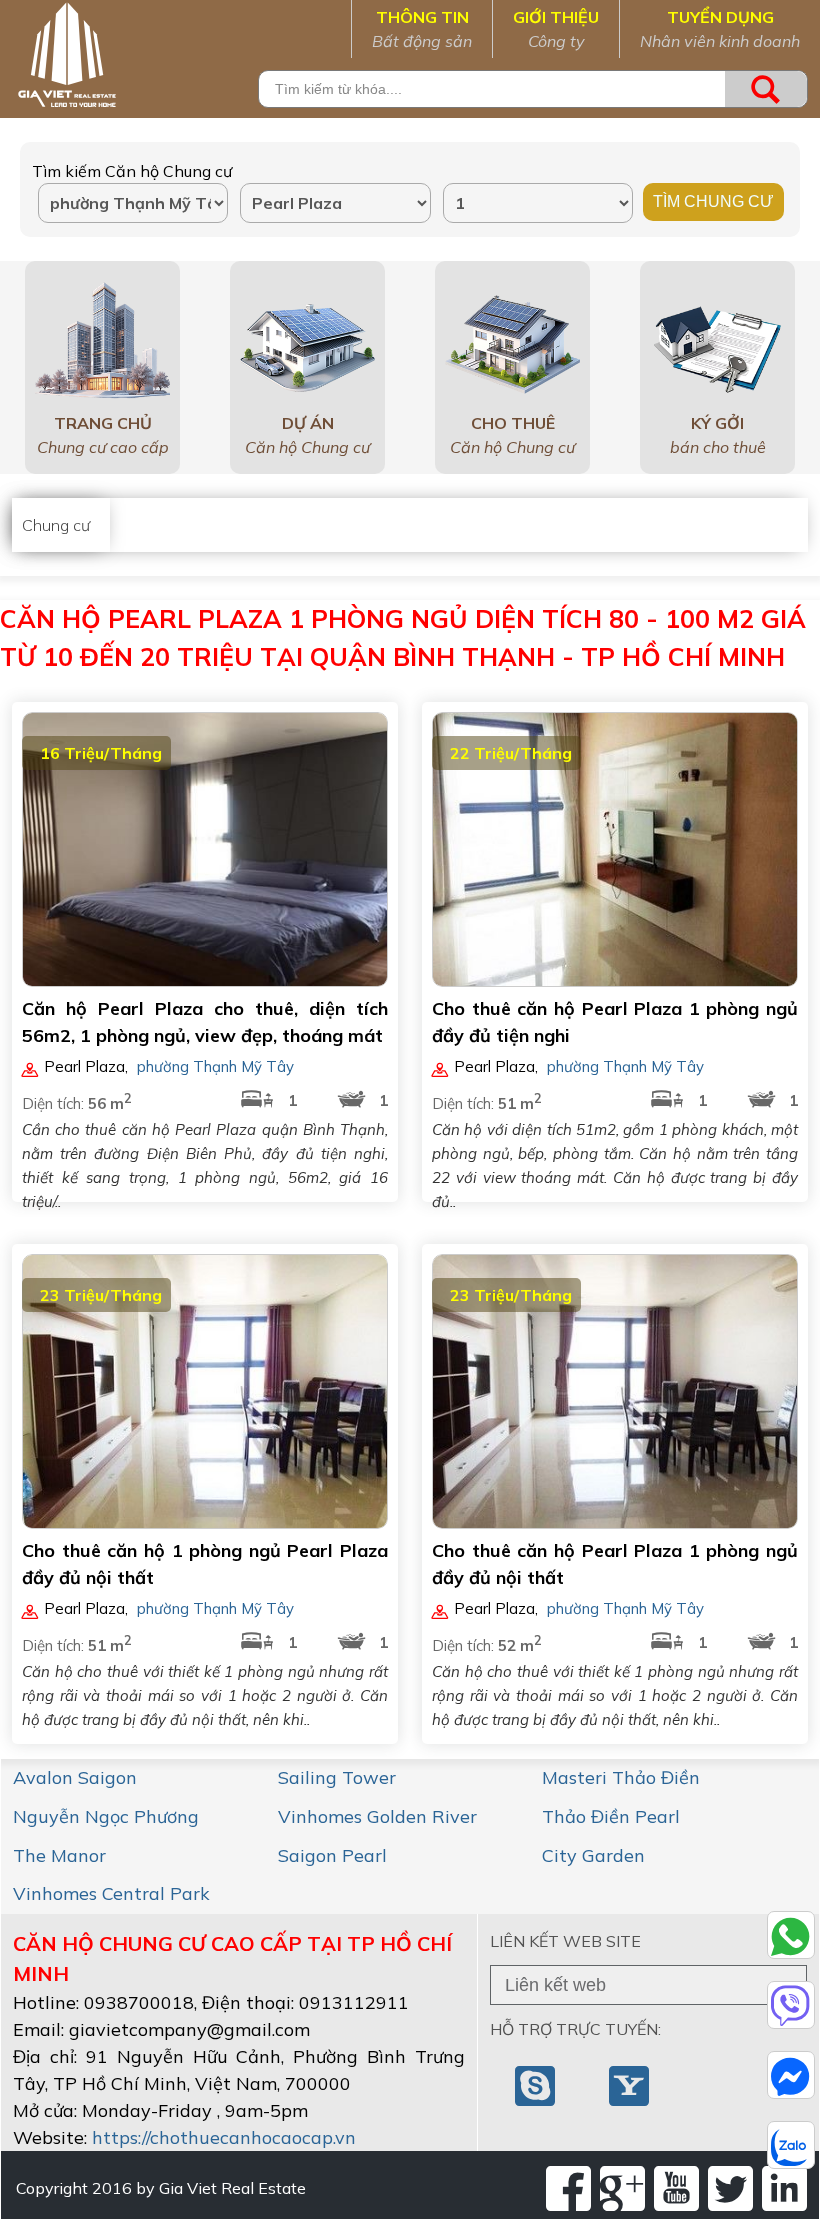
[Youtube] (676, 2188)
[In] (784, 2188)
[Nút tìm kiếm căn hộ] (766, 89)
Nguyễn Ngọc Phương (106, 1816)
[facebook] (568, 2188)
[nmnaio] (537, 2084)
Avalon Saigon (75, 1777)
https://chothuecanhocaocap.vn (224, 2137)
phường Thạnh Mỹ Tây (215, 1066)
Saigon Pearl (332, 1855)
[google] (622, 2188)
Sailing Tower (337, 1777)
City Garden (593, 1855)
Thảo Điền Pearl (611, 1816)
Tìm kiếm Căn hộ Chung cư (132, 171)
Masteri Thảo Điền (621, 1777)
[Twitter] (730, 2188)
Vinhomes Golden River (377, 1816)
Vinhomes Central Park (111, 1893)
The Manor (59, 1855)
